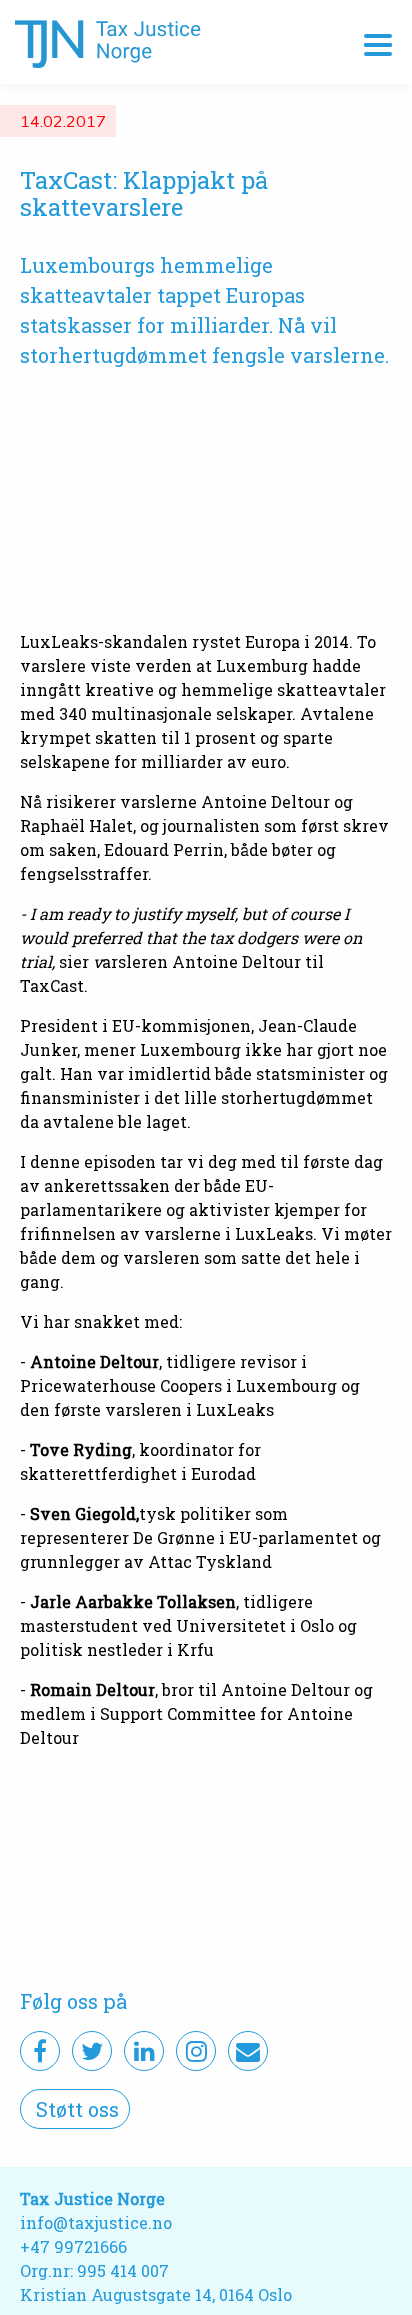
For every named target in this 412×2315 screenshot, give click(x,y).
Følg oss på (73, 2001)
